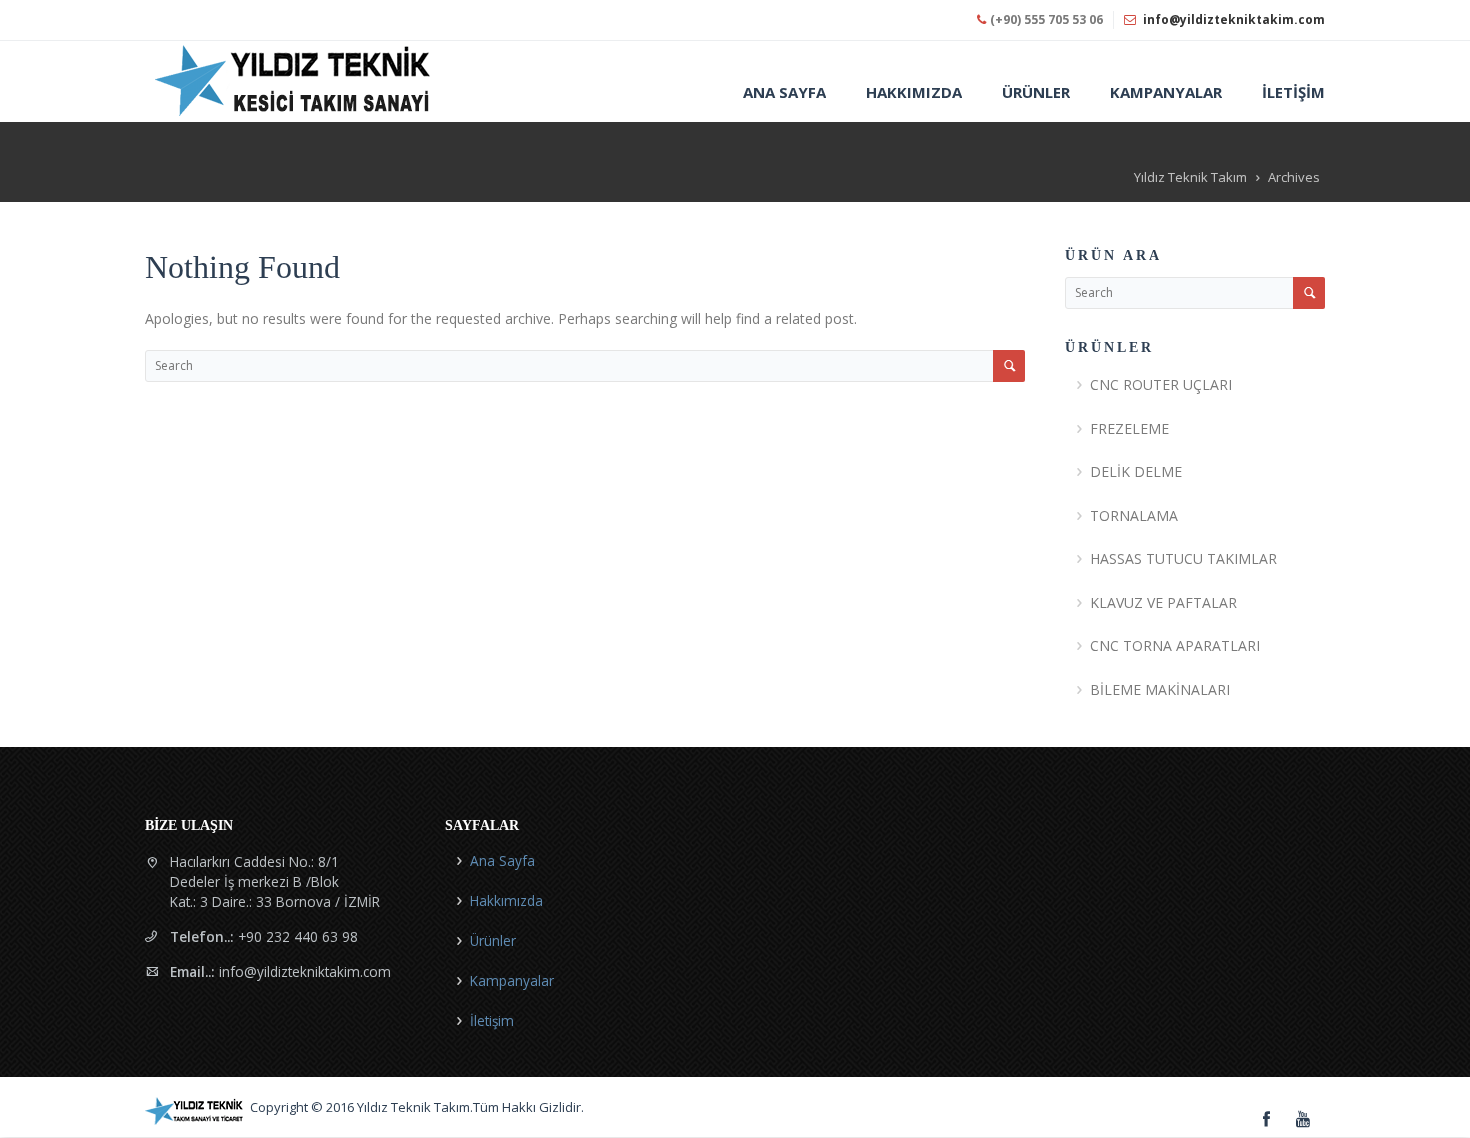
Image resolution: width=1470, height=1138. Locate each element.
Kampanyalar (512, 980)
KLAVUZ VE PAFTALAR (1163, 602)
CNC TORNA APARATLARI (1175, 645)
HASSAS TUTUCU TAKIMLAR (1183, 558)
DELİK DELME (1136, 471)
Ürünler (493, 940)
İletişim (492, 1020)
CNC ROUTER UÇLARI (1161, 384)
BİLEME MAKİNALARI (1160, 689)
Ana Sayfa (502, 860)
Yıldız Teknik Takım (1190, 177)
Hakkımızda (506, 900)
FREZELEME (1129, 428)
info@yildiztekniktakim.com (1234, 19)
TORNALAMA (1134, 515)
